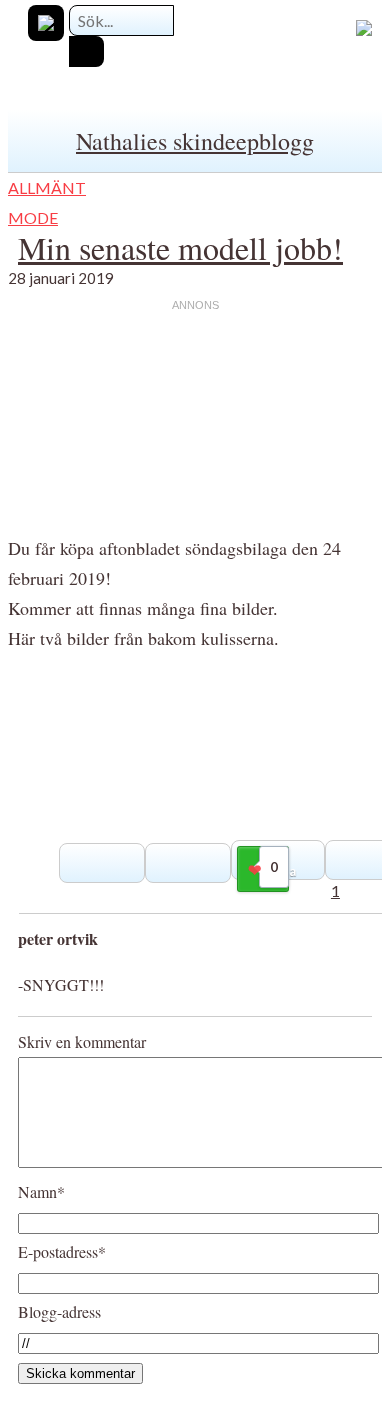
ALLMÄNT (47, 187)
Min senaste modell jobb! (180, 247)
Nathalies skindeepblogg (195, 141)
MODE (33, 217)
